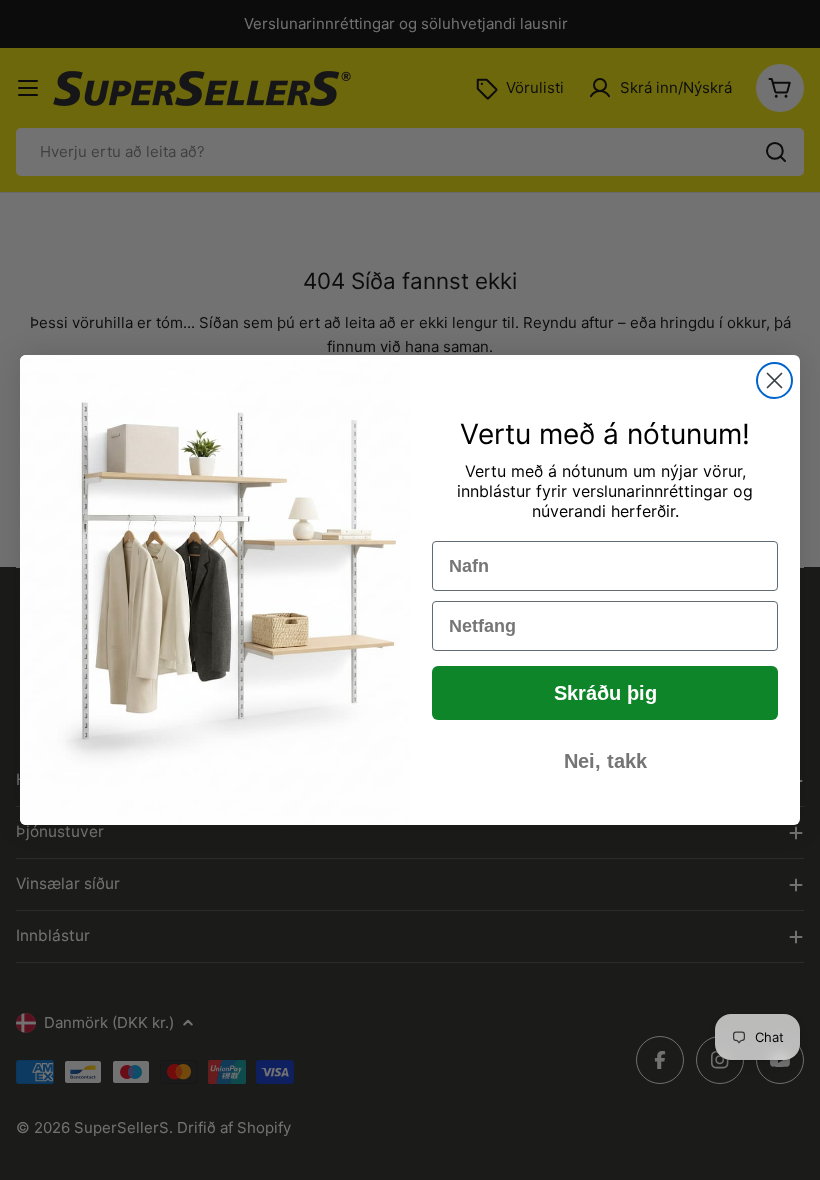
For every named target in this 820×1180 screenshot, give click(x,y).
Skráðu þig (605, 693)
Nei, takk (605, 761)
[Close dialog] (774, 380)
